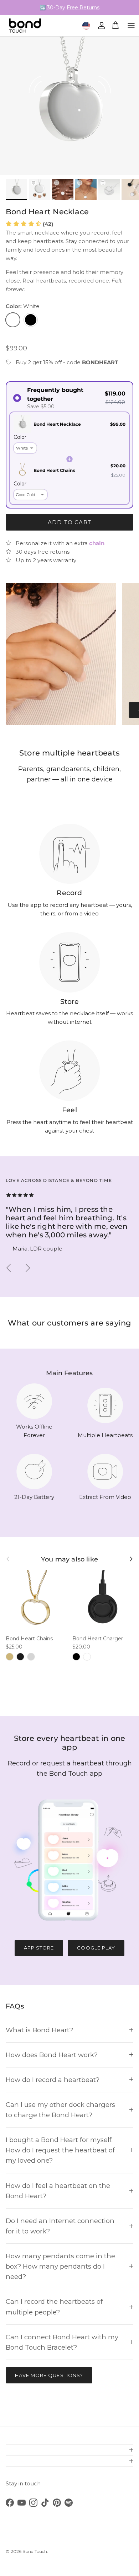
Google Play (96, 1948)
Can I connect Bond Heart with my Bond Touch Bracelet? (62, 2342)
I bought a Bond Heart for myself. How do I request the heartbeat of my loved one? (60, 2150)
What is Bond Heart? (39, 2030)
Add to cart (69, 522)
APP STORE (39, 1948)
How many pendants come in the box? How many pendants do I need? (60, 2266)
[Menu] (131, 26)
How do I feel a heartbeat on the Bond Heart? (58, 2191)
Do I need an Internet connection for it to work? (60, 2226)
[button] (29, 224)
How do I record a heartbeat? (53, 2080)
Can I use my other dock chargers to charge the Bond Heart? (60, 2110)
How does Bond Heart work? (52, 2055)
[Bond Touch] (25, 26)
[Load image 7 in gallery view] (69, 106)
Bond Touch (35, 2551)
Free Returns (83, 7)
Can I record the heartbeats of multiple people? (54, 2307)
